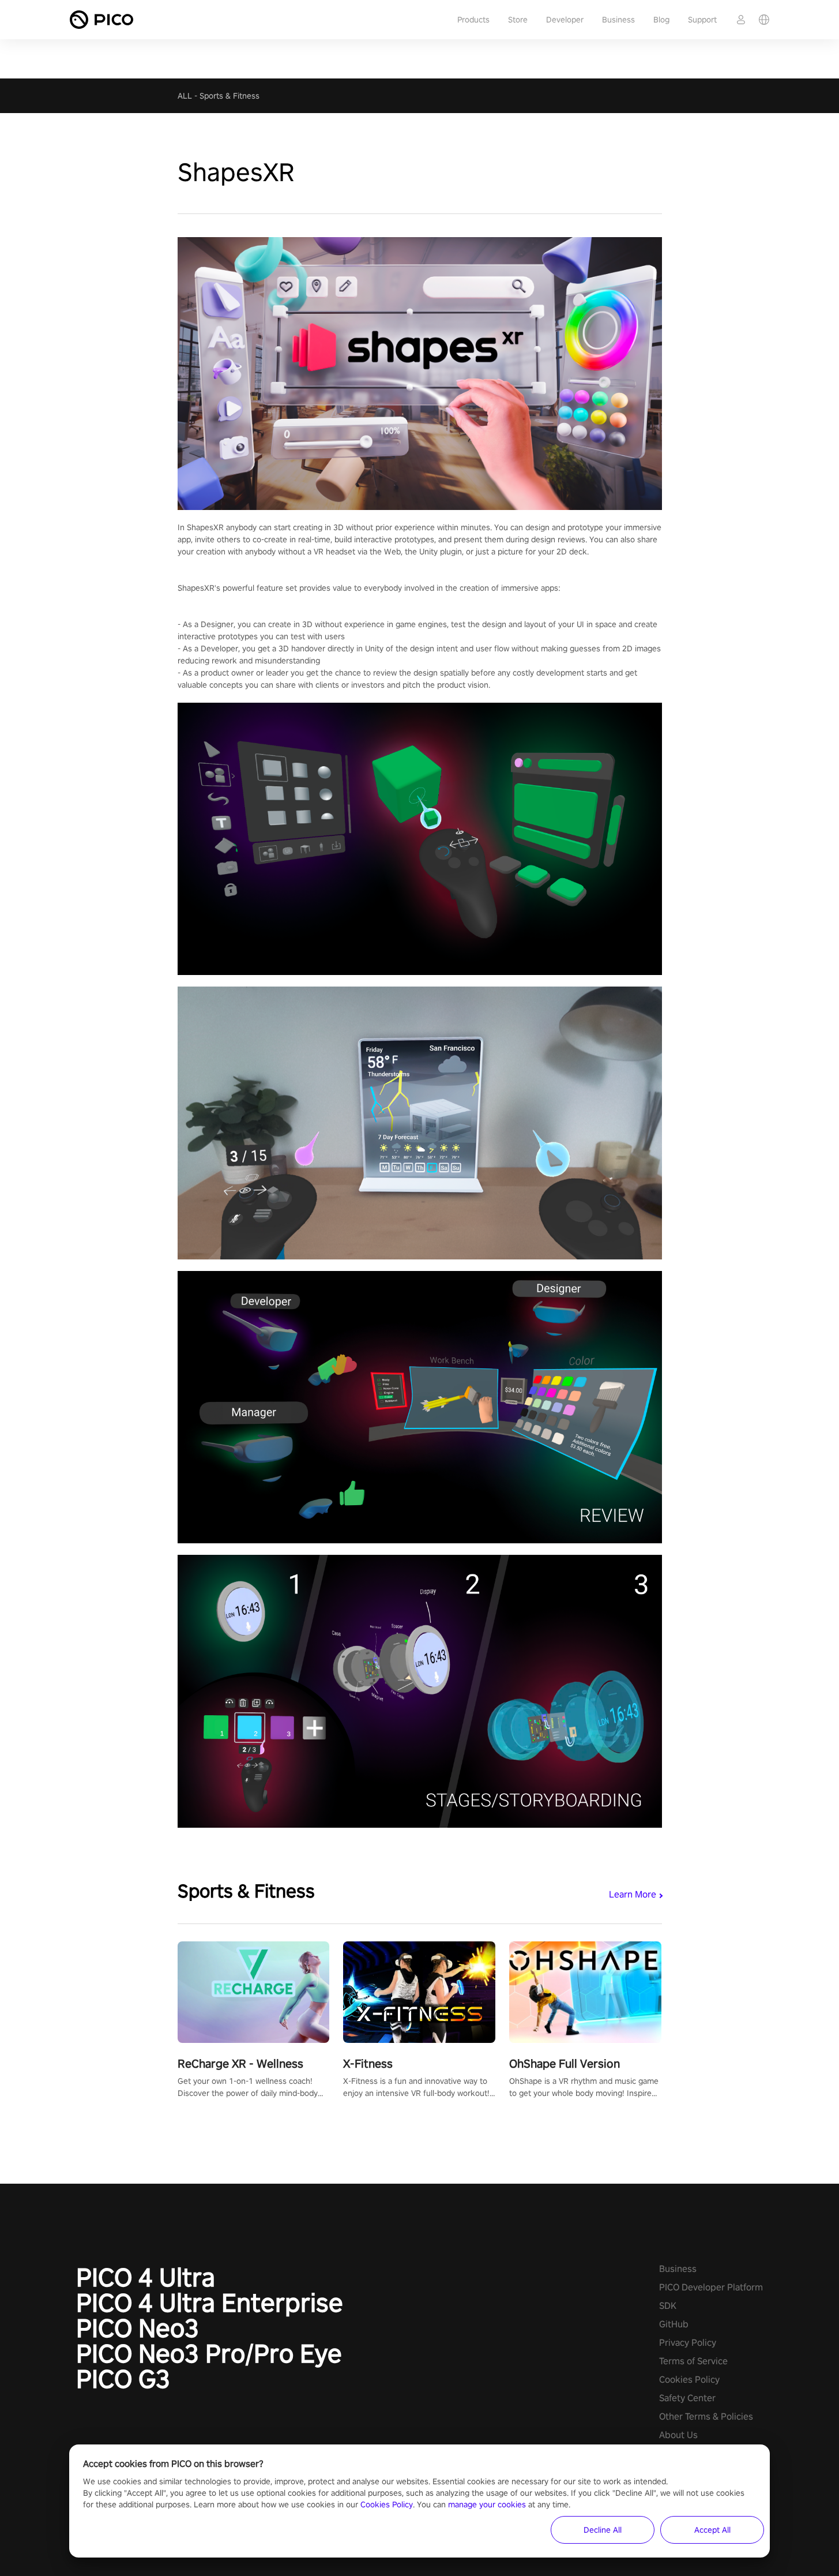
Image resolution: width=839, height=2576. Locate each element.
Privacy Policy (688, 2343)
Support (702, 20)
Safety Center (687, 2398)
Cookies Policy (689, 2380)
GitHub (674, 2324)
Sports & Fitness (229, 96)
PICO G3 (123, 2379)
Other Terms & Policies (706, 2416)
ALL (185, 96)
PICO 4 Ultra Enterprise (210, 2303)
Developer (565, 20)
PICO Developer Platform (711, 2287)
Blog (661, 20)
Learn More (633, 1894)
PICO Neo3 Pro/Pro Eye (209, 2353)
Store (518, 20)
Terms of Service (693, 2361)
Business (618, 20)
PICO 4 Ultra (146, 2277)
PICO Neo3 (138, 2328)
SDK (668, 2306)
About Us (678, 2435)
